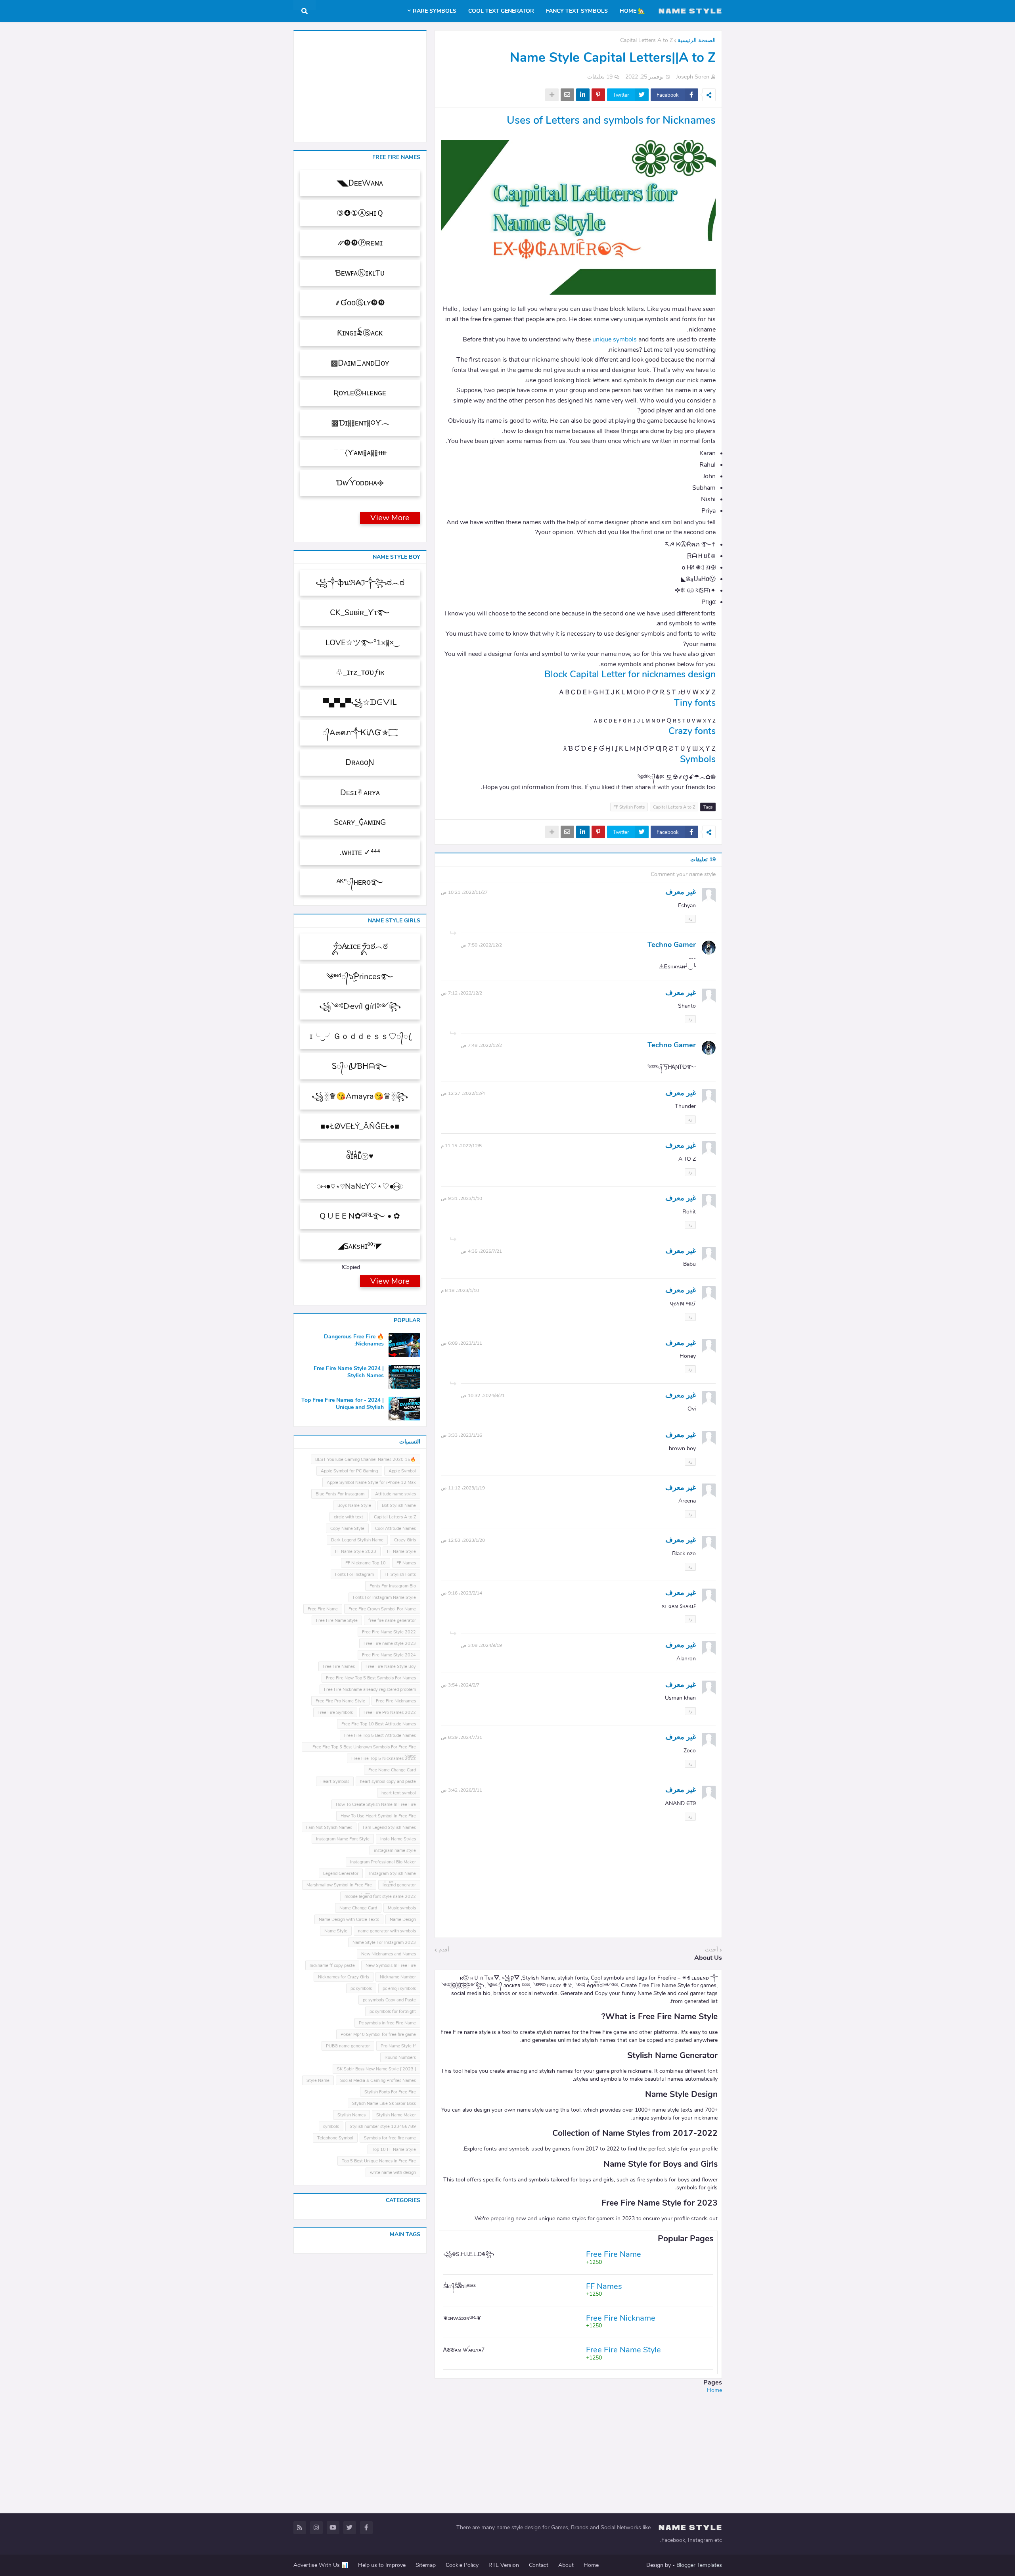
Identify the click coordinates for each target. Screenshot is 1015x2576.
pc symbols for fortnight (393, 2012)
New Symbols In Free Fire (391, 1966)
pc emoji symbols (399, 1989)
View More (390, 518)
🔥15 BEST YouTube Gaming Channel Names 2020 (366, 1460)
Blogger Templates (699, 2565)
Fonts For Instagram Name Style (384, 1598)
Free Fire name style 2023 (390, 1644)
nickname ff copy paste (332, 1966)
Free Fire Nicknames (396, 1701)
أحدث (711, 1950)
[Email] (567, 95)
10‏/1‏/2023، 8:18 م (460, 1290)
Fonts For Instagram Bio (393, 1586)
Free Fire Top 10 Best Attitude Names (379, 1724)
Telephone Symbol (335, 2138)
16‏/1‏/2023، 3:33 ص (462, 1435)
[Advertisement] (578, 2449)
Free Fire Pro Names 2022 (390, 1713)
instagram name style (395, 1851)
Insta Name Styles (398, 1839)
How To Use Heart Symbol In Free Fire (378, 1816)
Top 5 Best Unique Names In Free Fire (379, 2161)
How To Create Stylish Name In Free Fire (376, 1805)
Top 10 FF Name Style (394, 2150)
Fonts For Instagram (354, 1575)
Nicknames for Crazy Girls (344, 1977)
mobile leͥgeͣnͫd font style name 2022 (380, 1897)
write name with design (393, 2173)
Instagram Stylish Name (393, 1874)
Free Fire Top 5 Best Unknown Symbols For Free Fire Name (364, 1748)
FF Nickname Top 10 (366, 1563)
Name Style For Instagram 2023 (384, 1943)
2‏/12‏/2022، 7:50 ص (481, 945)
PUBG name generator (348, 2046)
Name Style (336, 1931)
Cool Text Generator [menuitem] (501, 11)
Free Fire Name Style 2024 (389, 1655)
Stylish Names (351, 2115)
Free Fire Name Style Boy (391, 1667)
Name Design (403, 1920)
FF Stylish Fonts (629, 807)
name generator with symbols (387, 1931)
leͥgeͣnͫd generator (399, 1885)
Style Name (318, 2081)
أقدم (444, 1950)
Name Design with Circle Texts (349, 1920)
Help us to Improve (382, 2565)
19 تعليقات (600, 77)
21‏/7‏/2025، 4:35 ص (481, 1251)
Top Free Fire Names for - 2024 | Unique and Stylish (343, 1404)
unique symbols (615, 339)
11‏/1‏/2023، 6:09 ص (462, 1343)
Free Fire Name (323, 1609)
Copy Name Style (347, 1529)
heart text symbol (399, 1793)
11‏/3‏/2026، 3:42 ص (462, 1790)
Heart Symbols (335, 1782)
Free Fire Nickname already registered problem (370, 1690)
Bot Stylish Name (399, 1506)
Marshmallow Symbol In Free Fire (339, 1885)
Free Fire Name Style (337, 1621)
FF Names (406, 1563)
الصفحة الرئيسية (697, 40)
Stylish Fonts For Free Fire (390, 2092)
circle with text (349, 1517)
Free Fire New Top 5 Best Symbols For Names (371, 1678)
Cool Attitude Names (395, 1529)
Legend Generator (341, 1874)
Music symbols (402, 1908)
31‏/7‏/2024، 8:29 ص (462, 1737)
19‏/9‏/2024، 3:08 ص (481, 1645)
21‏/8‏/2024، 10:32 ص (483, 1395)
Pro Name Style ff (398, 2046)
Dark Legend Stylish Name (357, 1540)
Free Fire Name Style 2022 (389, 1632)
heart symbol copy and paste (388, 1782)
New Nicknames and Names (389, 1954)
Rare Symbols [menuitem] (435, 11)
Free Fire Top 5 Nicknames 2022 (384, 1759)
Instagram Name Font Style (343, 1839)
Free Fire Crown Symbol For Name (382, 1609)
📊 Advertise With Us (321, 2565)
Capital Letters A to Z (646, 40)
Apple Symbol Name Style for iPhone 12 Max (371, 1483)
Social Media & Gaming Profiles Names (378, 2081)
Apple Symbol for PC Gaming (349, 1471)
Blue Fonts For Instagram (340, 1494)
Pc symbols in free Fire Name (387, 2023)
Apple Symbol (402, 1471)
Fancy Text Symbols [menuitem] (577, 11)
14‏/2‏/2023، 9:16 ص (462, 1593)
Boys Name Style (354, 1506)
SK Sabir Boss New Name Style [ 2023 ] (376, 2069)
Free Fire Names (339, 1667)
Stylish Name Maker (396, 2115)
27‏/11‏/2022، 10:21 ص (464, 892)
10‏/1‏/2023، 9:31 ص (462, 1198)
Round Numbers (400, 2058)
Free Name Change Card (392, 1770)
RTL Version (504, 2565)
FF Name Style (401, 1552)
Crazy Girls (405, 1540)
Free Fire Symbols (335, 1713)
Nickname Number (398, 1977)
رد (690, 919)
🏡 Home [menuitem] (632, 11)
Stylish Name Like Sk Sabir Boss (384, 2104)
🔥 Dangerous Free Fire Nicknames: (354, 1340)
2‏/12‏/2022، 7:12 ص (462, 993)
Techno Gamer (672, 945)
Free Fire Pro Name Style (340, 1701)
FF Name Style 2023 (356, 1552)
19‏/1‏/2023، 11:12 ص (463, 1488)
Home (714, 2390)
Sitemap (426, 2565)
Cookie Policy (462, 2565)
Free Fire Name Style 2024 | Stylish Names (349, 1372)
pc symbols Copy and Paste (389, 2000)
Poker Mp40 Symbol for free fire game (378, 2035)
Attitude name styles (395, 1494)
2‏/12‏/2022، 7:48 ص (481, 1045)
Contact (539, 2565)
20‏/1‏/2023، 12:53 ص (463, 1540)
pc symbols (361, 1989)
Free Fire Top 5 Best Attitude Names (380, 1736)
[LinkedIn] (583, 95)
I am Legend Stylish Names (389, 1828)
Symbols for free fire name (390, 2138)
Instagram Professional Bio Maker (383, 1862)
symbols (331, 2127)
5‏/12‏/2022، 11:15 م (461, 1146)
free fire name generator (392, 1621)
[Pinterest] (598, 95)
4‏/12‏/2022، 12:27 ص (463, 1093)
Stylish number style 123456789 (383, 2127)
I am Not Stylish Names (329, 1828)
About (566, 2565)
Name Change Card (358, 1908)
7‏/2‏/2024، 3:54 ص (460, 1685)
